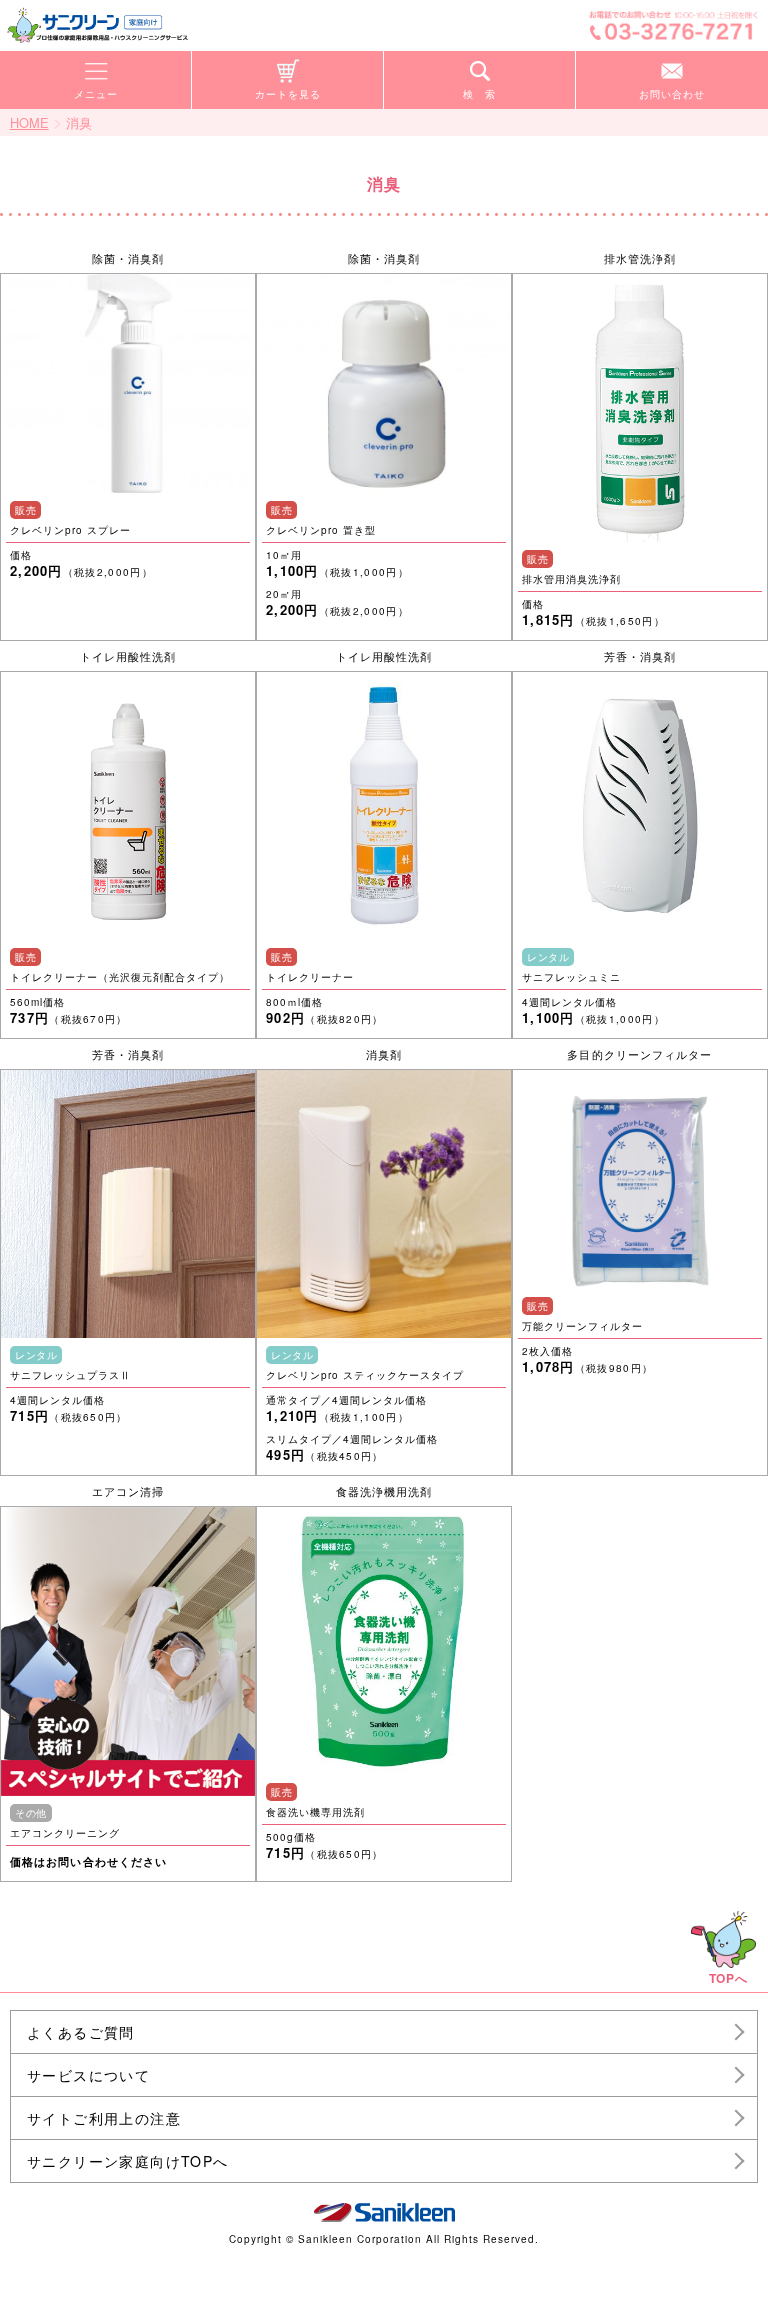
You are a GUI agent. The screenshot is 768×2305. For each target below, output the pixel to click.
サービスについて (88, 2075)
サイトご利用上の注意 (104, 2118)
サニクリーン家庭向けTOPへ (128, 2161)
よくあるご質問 (81, 2032)
